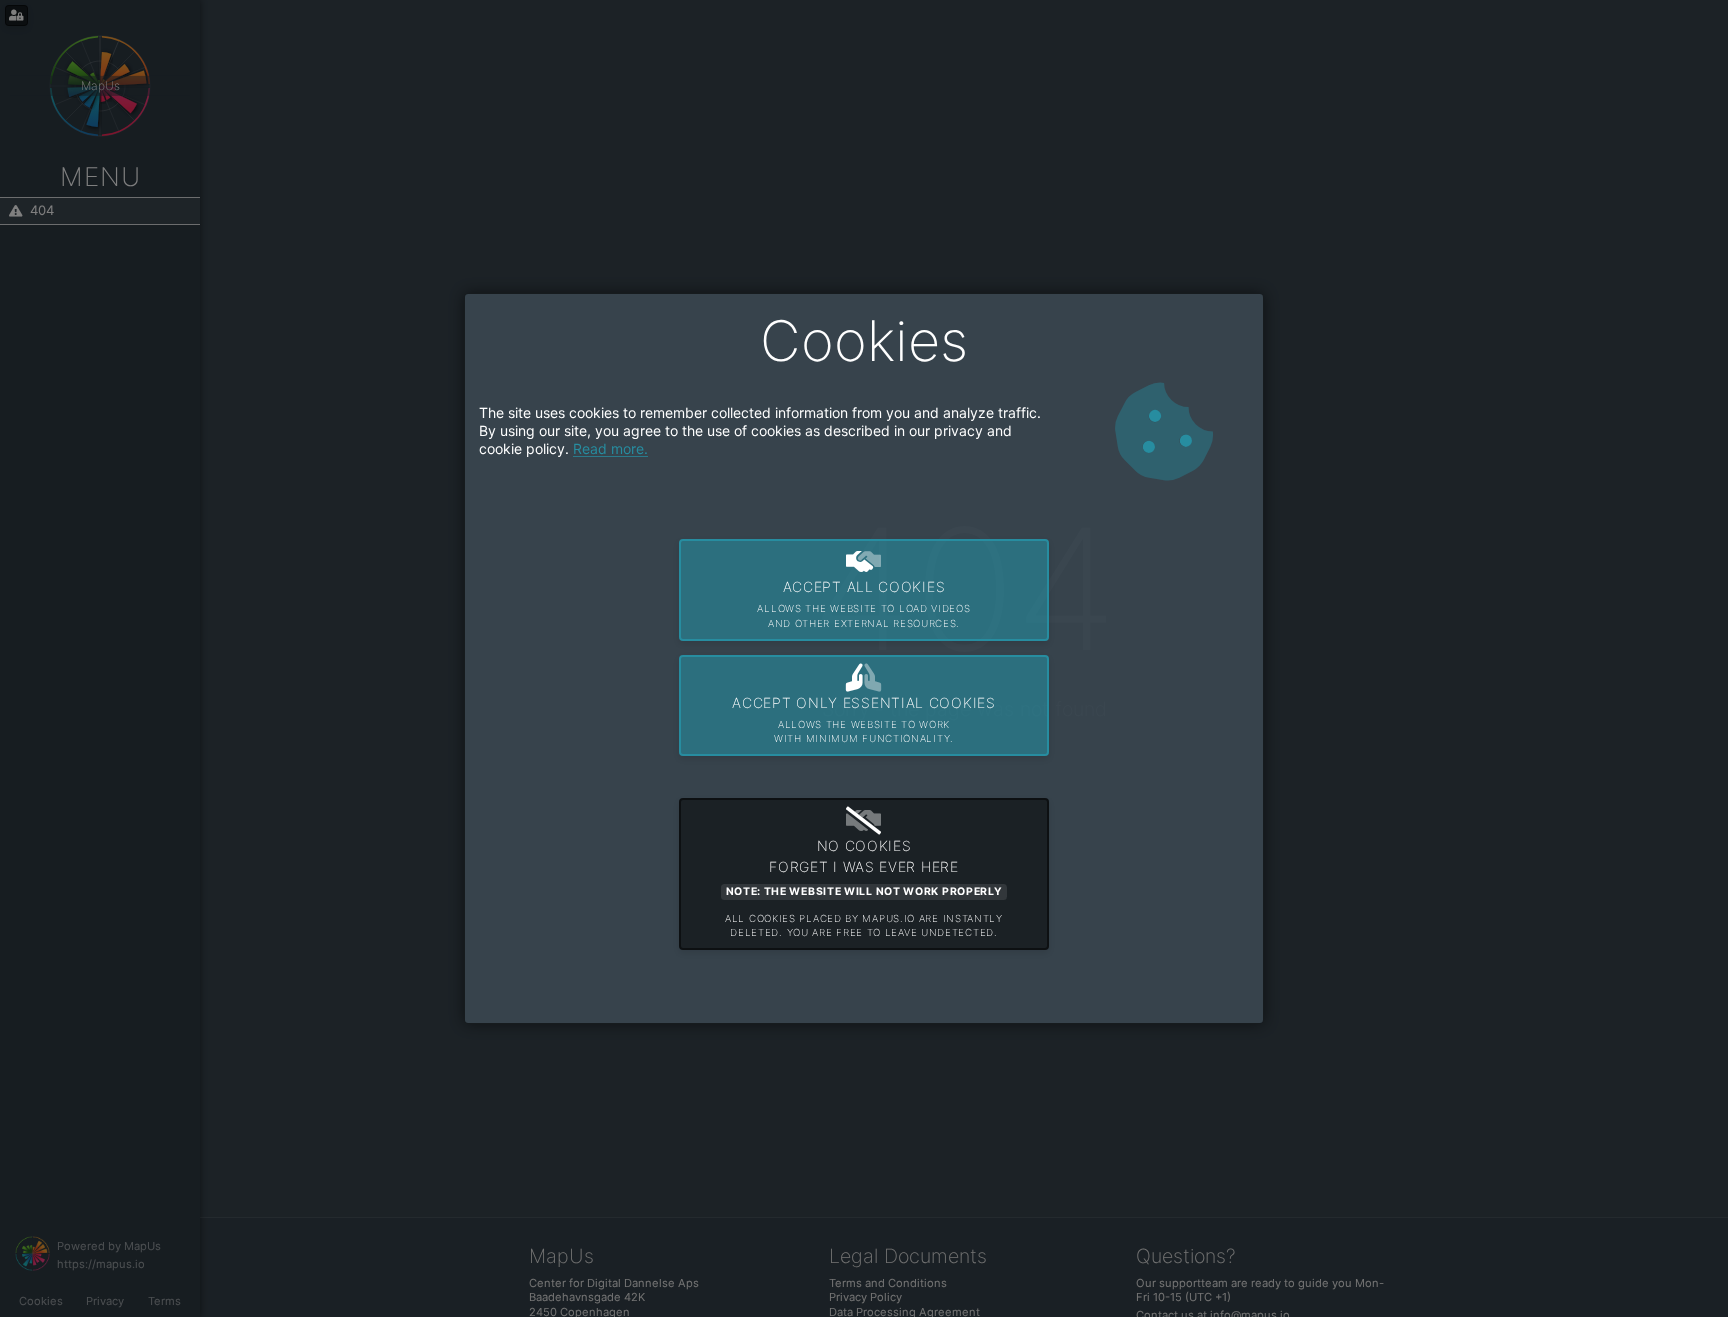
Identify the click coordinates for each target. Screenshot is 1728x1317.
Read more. (610, 448)
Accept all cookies (863, 603)
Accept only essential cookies (863, 719)
